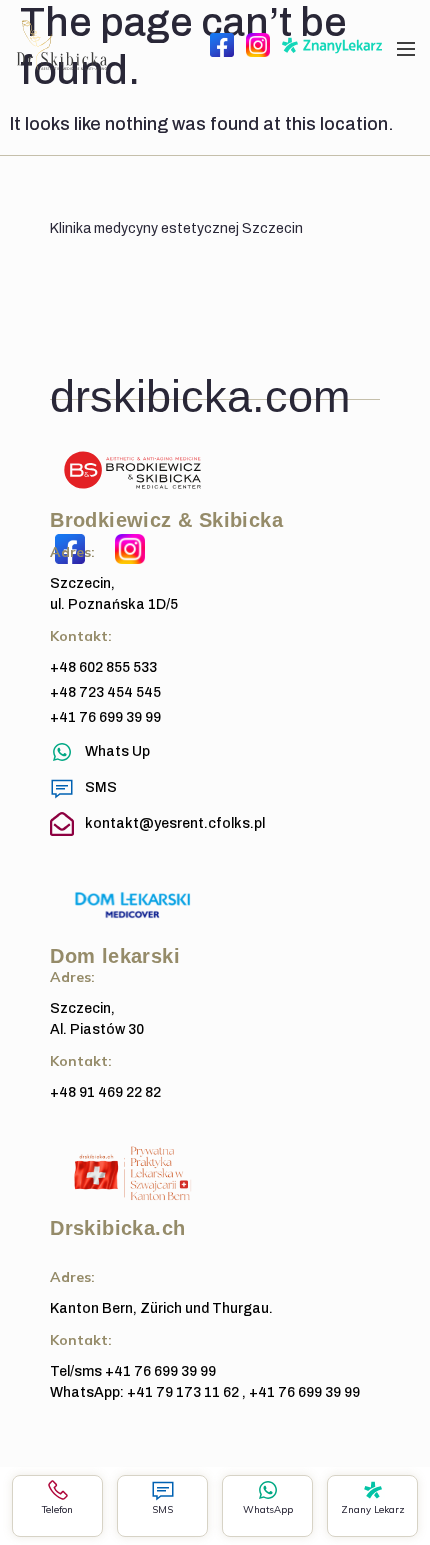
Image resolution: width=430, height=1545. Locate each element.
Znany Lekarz (373, 1509)
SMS (162, 1509)
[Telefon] (58, 1490)
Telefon (57, 1509)
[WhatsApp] (268, 1490)
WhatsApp (268, 1509)
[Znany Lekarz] (373, 1490)
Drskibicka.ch (117, 1228)
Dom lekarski (115, 956)
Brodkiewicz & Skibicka (166, 520)
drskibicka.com (200, 396)
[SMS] (163, 1490)
